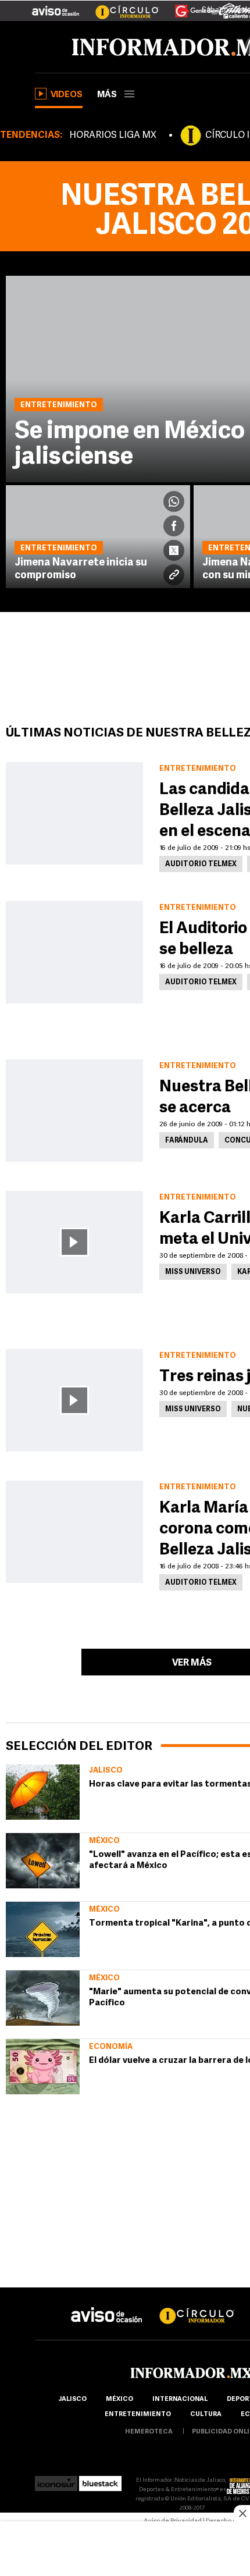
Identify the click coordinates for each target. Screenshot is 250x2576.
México (104, 1841)
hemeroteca (149, 2432)
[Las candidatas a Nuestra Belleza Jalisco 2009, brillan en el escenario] (74, 813)
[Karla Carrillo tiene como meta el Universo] (74, 1242)
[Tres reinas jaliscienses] (74, 1400)
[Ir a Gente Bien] (189, 6)
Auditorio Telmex (201, 864)
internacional (180, 2399)
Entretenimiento (138, 2415)
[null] (43, 1792)
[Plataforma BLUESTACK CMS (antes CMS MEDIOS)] (100, 2480)
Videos (67, 95)
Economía (111, 2047)
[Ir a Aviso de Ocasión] (107, 2306)
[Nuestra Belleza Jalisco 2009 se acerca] (74, 1111)
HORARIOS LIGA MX (113, 136)
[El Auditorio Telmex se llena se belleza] (74, 952)
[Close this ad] (242, 2513)
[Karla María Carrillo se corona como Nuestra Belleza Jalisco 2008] (74, 1532)
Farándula (187, 1141)
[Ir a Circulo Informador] (120, 6)
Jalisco (106, 1771)
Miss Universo (193, 1272)
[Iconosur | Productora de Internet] (56, 2480)
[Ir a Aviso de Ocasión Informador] (56, 6)
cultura (206, 2415)
